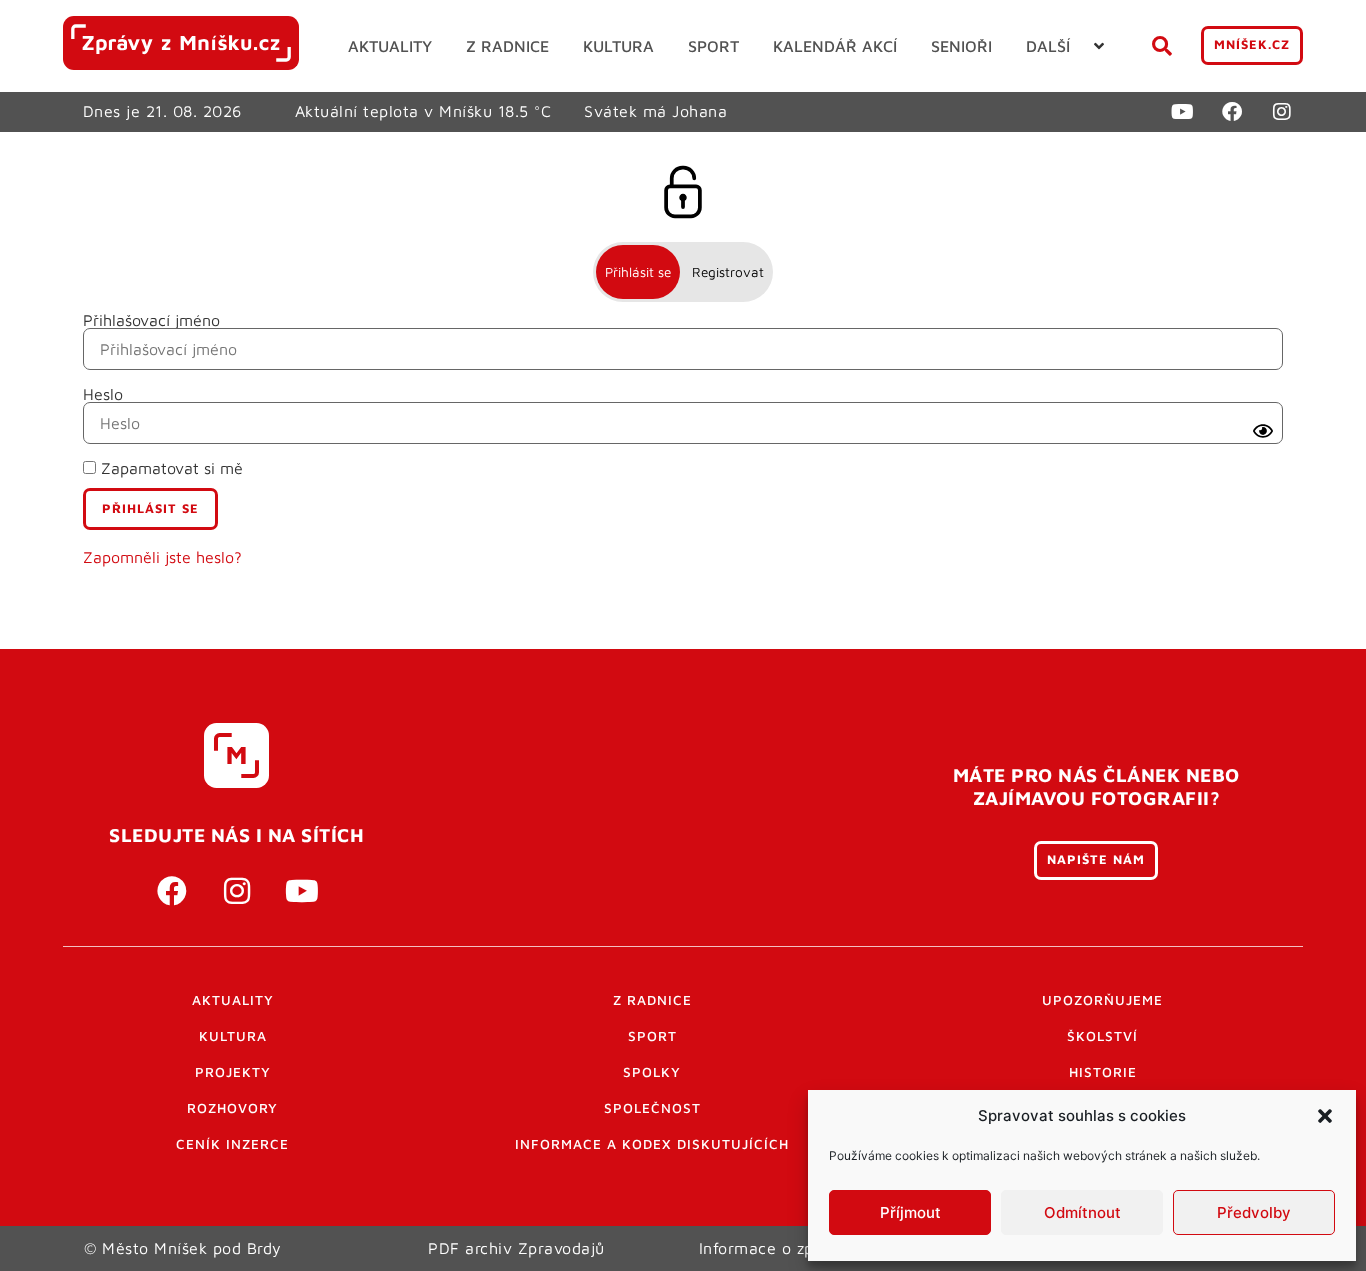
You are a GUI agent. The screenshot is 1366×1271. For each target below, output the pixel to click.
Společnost (652, 1108)
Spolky (652, 1072)
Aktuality (233, 1000)
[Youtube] (1182, 112)
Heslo (103, 394)
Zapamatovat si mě (169, 468)
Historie (1103, 1072)
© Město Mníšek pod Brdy (183, 1248)
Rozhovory (232, 1108)
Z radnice (652, 1000)
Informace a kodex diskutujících (652, 1144)
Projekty (233, 1072)
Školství (1102, 1036)
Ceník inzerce (232, 1144)
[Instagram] (1282, 112)
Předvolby (1254, 1212)
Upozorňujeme (1102, 1000)
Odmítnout (1082, 1212)
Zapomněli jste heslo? (162, 557)
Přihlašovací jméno (151, 320)
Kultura (233, 1036)
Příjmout (910, 1212)
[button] (1325, 1116)
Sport (652, 1036)
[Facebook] (1232, 112)
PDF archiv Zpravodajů (516, 1248)
